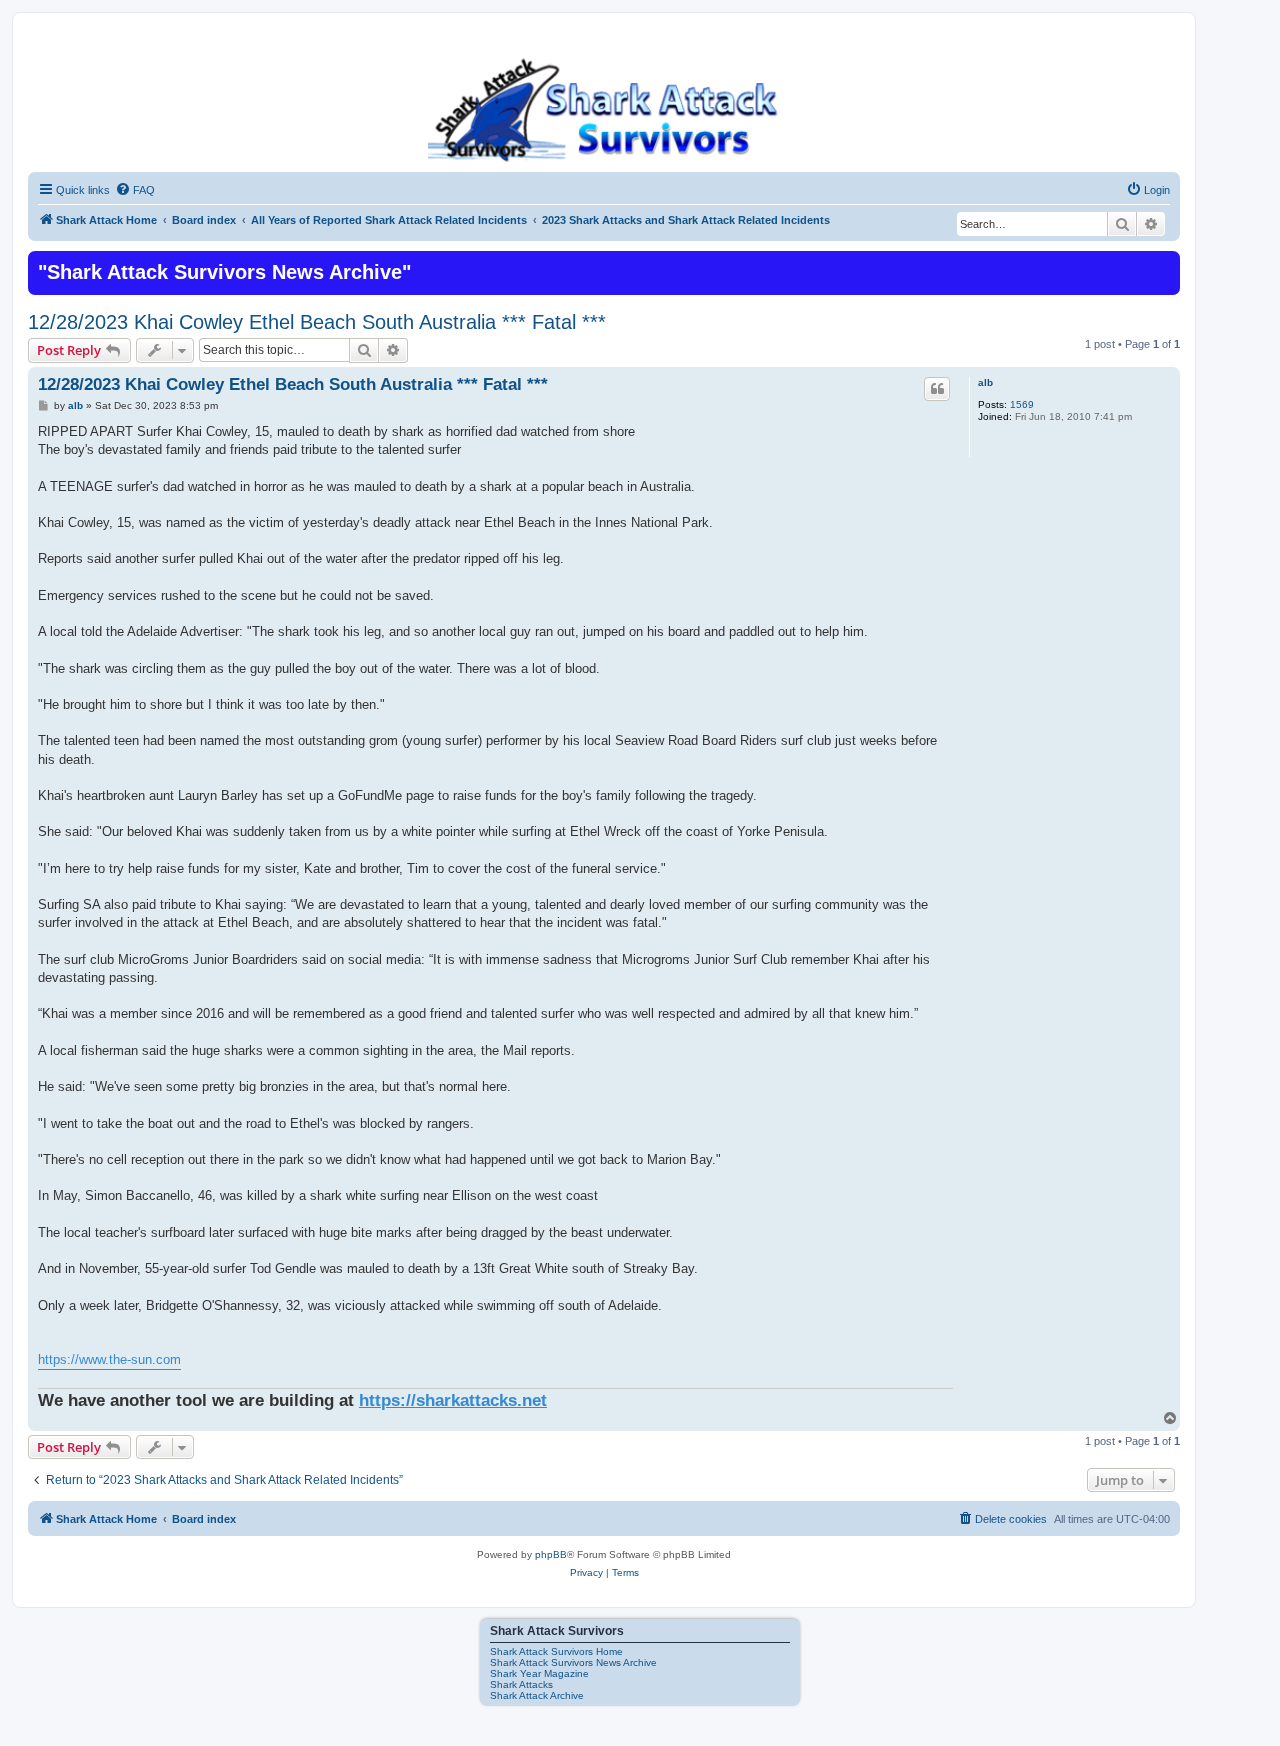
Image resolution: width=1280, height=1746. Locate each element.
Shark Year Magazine (539, 1673)
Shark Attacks (521, 1684)
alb (985, 382)
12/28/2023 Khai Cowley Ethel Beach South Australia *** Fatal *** (317, 322)
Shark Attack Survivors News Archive (573, 1662)
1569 (1022, 404)
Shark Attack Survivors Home (556, 1651)
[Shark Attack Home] (604, 109)
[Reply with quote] (937, 389)
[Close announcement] (1163, 264)
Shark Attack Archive (537, 1695)
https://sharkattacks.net (453, 1400)
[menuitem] (135, 190)
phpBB (551, 1554)
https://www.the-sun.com (109, 1359)
